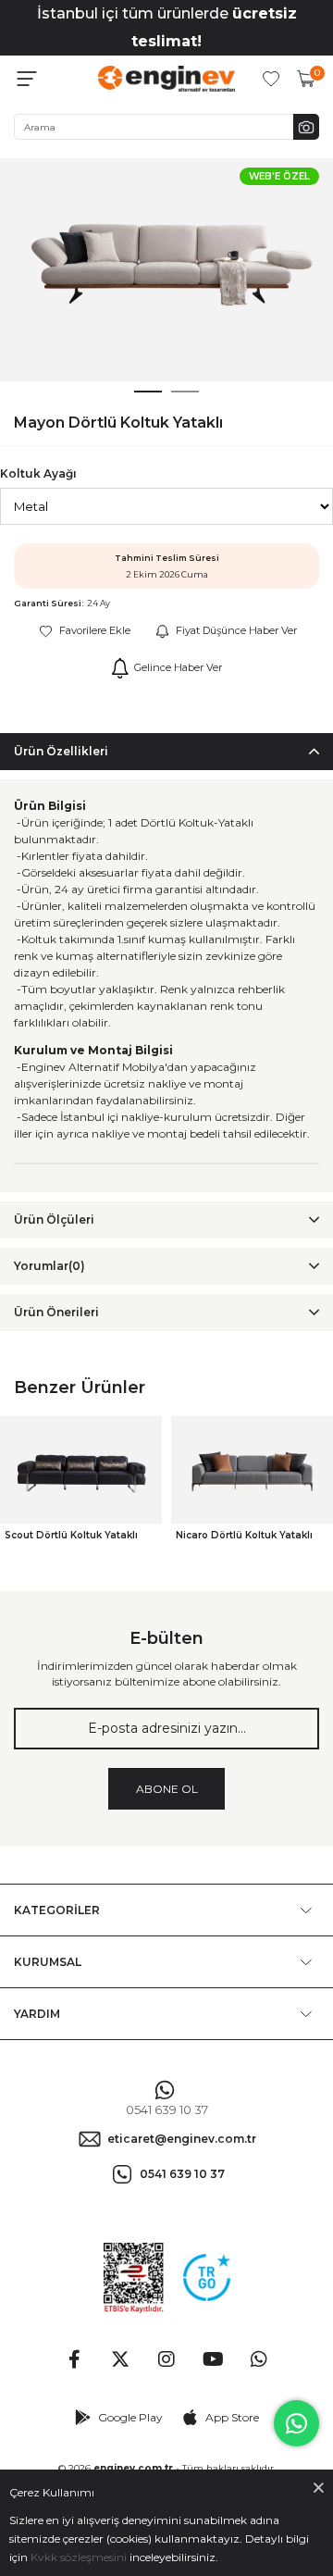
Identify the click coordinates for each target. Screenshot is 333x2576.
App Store (232, 2417)
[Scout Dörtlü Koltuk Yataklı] (81, 1470)
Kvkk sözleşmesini (79, 2557)
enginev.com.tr (133, 2468)
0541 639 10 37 (167, 2110)
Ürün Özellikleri (61, 751)
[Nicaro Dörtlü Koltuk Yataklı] (252, 1470)
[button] (148, 392)
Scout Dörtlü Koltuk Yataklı (71, 1535)
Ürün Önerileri (56, 1312)
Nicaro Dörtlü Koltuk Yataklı (244, 1535)
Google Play (130, 2417)
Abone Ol (167, 1789)
